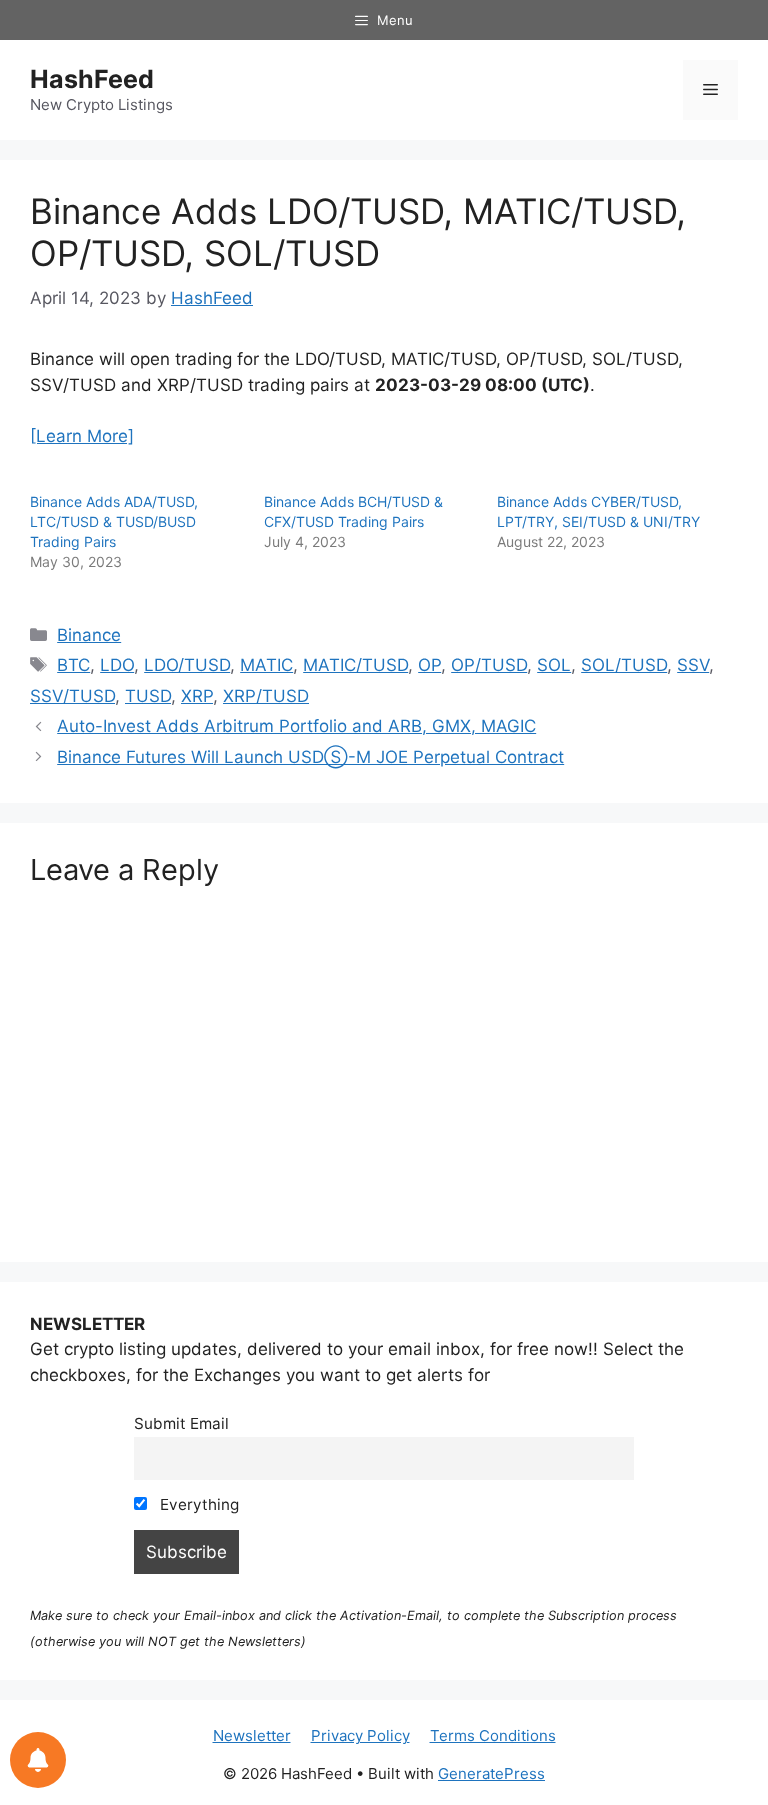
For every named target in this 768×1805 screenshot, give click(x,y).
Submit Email (181, 1423)
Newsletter (252, 1735)
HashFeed (92, 79)
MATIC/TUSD (355, 665)
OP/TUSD (489, 665)
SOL (554, 665)
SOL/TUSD (624, 665)
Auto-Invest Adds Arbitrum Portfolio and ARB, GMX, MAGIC (296, 726)
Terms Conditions (493, 1735)
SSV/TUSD (72, 696)
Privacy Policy (360, 1735)
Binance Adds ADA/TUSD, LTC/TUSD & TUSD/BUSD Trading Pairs (114, 521)
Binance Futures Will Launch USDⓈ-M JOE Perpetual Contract (310, 757)
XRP (197, 696)
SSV (693, 665)
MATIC (266, 665)
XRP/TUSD (266, 696)
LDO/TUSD (187, 665)
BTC (73, 665)
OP (429, 665)
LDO (117, 665)
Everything (197, 1504)
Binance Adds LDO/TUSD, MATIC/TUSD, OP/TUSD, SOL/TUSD (358, 232)
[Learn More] (82, 436)
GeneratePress (491, 1773)
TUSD (148, 696)
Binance (89, 635)
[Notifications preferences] (38, 1760)
